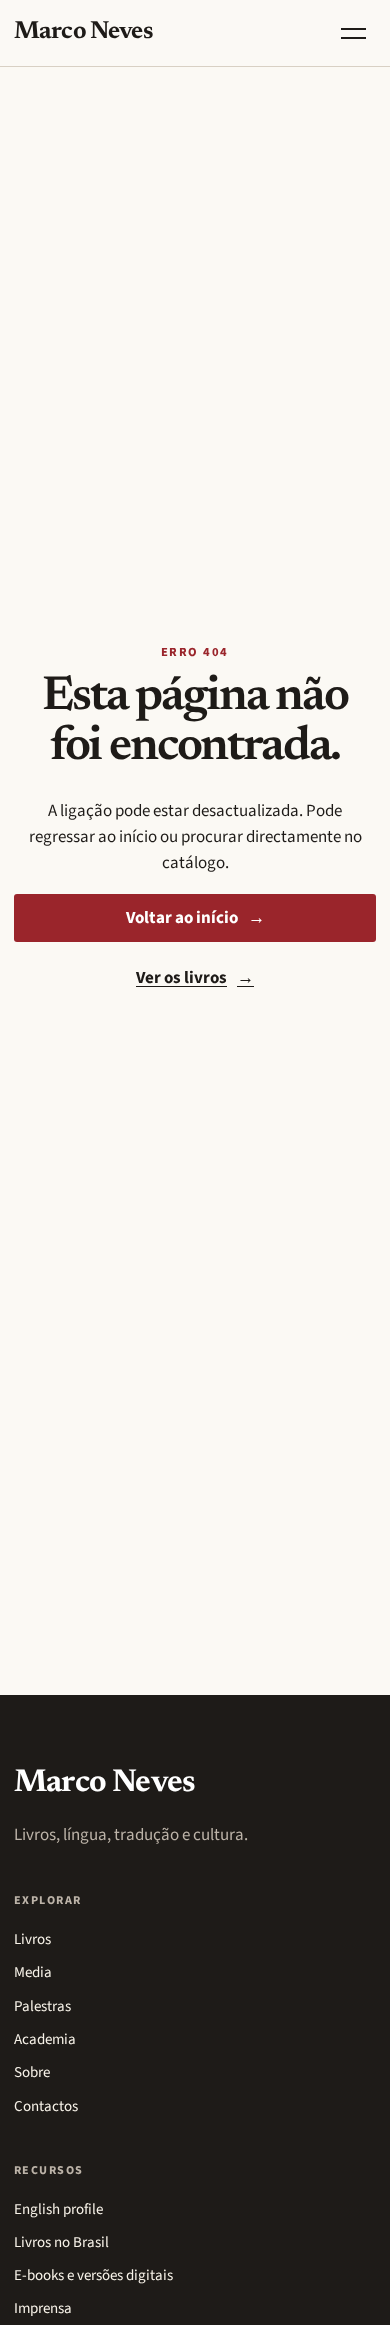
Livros (32, 1939)
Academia (45, 2039)
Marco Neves (83, 32)
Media (33, 1972)
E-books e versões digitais (93, 2275)
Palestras (42, 2006)
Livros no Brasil (61, 2242)
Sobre (32, 2072)
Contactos (46, 2106)
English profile (58, 2209)
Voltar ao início (195, 918)
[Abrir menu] (353, 33)
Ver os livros (195, 978)
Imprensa (43, 2308)
